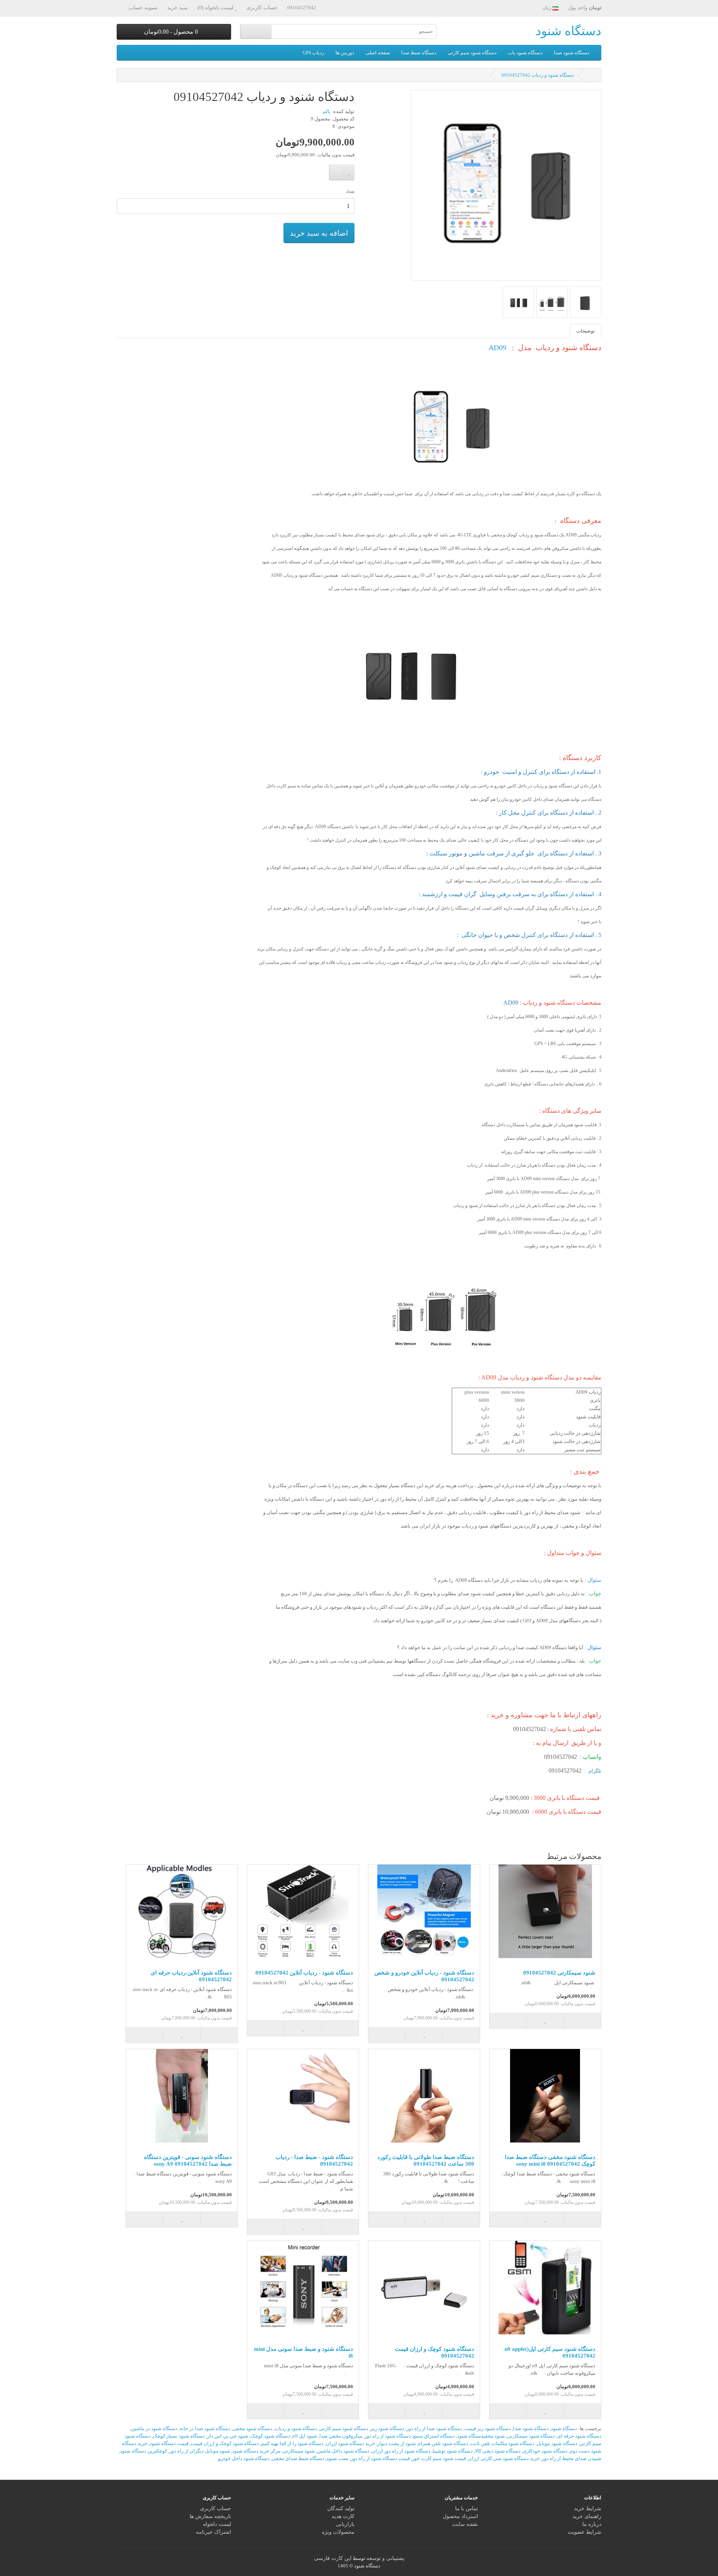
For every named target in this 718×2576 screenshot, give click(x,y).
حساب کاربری (216, 2508)
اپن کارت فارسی (333, 2558)
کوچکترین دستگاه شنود (144, 2451)
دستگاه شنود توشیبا (453, 2451)
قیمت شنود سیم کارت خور (439, 2458)
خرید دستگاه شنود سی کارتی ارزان (504, 2458)
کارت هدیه (343, 2516)
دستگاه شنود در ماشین (154, 2428)
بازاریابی (345, 2524)
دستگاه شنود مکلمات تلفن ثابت (502, 2443)
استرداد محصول (460, 2516)
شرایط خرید (588, 2508)
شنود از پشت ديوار (397, 2443)
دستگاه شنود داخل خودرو (244, 2458)
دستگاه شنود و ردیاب (296, 2428)
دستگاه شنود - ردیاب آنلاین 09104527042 (304, 1973)
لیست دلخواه (217, 2524)
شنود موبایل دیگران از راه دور (200, 2451)
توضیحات (586, 331)
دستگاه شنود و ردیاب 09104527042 (538, 75)
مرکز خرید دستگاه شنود (256, 2451)
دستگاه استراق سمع (434, 2436)
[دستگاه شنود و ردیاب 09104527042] (506, 188)
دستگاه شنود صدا (572, 53)
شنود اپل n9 (305, 2436)
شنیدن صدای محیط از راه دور (572, 2458)
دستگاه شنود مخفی (252, 2428)
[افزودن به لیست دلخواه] (349, 172)
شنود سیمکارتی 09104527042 (559, 1973)
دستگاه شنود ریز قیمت (488, 2428)
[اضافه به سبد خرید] (582, 2021)
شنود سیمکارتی (299, 2451)
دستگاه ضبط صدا (419, 53)
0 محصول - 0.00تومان (172, 32)
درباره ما (592, 2524)
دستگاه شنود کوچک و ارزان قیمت (225, 2443)
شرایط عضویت (584, 2532)
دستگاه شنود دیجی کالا (498, 2451)
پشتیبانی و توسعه (385, 2558)
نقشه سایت (465, 2524)
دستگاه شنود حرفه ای (579, 2436)
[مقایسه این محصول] (336, 172)
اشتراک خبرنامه (214, 2532)
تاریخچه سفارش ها (210, 2516)
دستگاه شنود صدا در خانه (205, 2428)
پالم (327, 111)
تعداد (350, 192)
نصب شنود (337, 2458)
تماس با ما (467, 2508)
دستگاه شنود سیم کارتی (472, 53)
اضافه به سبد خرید (319, 233)
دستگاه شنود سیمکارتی (531, 2436)
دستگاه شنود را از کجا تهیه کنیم (292, 2443)
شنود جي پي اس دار (228, 2436)
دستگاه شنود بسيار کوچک (179, 2436)
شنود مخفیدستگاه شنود (481, 2436)
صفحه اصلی (378, 53)
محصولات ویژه (338, 2532)
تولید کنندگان (341, 2508)
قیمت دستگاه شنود (169, 2443)
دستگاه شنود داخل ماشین (343, 2451)
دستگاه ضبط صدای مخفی (298, 2458)
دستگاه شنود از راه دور (388, 2436)
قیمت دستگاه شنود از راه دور (380, 2458)
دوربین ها (345, 53)
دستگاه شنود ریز (387, 2428)
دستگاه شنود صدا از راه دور (434, 2428)
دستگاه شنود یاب (525, 53)
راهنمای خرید (587, 2516)
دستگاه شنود (568, 31)
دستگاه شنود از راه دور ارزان (401, 2451)
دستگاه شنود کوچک (270, 2436)
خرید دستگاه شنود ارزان (350, 2443)
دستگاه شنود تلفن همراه (443, 2443)
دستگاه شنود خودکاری (545, 2451)
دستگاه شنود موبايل (557, 2443)
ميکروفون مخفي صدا (341, 2436)
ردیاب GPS (313, 53)
